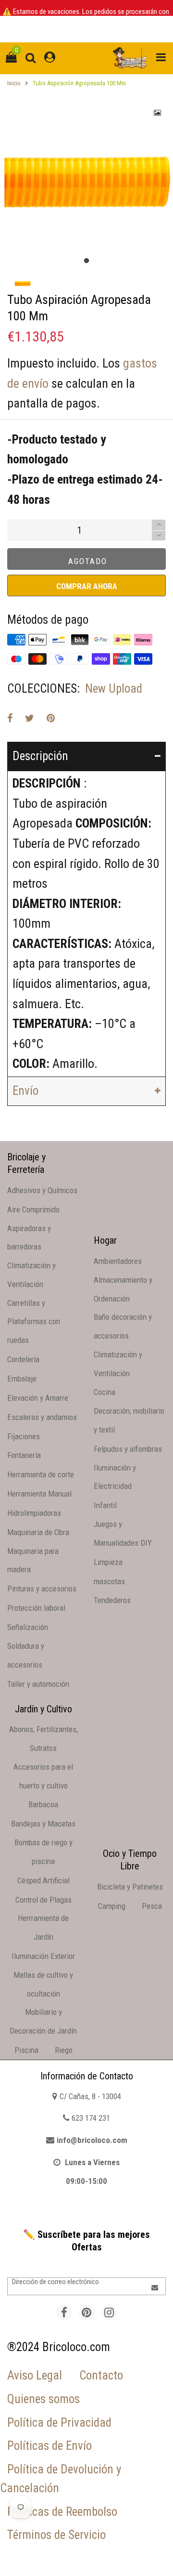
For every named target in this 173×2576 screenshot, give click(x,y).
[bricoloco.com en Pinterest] (87, 2313)
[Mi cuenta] (50, 58)
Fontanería (24, 1455)
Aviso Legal (35, 2375)
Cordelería (23, 1359)
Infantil (105, 1505)
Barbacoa (43, 1804)
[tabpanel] (86, 184)
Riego (64, 2050)
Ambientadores (118, 1261)
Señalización (28, 1627)
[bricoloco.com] (130, 58)
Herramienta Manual (39, 1494)
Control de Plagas (43, 1900)
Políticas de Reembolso (62, 2512)
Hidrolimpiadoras (34, 1513)
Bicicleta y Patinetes (130, 1887)
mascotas (109, 1581)
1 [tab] (86, 261)
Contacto (101, 2375)
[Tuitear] (30, 718)
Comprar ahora (87, 586)
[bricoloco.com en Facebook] (64, 2313)
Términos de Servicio (56, 2535)
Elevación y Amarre (38, 1398)
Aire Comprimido (33, 1209)
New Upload (114, 689)
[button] (159, 536)
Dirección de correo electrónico (56, 2282)
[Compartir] (10, 718)
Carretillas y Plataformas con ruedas (34, 1322)
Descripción (40, 756)
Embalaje (22, 1379)
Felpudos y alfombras (128, 1449)
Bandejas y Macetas (43, 1824)
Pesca (152, 1906)
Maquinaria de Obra (38, 1532)
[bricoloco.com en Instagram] (109, 2313)
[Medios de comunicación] (158, 113)
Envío (25, 1091)
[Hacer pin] (51, 718)
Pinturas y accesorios (42, 1589)
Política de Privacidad (59, 2423)
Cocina (105, 1392)
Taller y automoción (38, 1684)
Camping (112, 1906)
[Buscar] (31, 58)
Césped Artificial (43, 1880)
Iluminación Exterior (43, 1956)
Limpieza (108, 1562)
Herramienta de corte (41, 1474)
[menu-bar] (159, 58)
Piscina (26, 2050)
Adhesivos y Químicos (42, 1190)
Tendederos (112, 1600)
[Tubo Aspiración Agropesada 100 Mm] (86, 184)
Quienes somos (43, 2399)
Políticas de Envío (49, 2446)
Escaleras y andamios (42, 1417)
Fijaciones (24, 1436)
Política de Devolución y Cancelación (61, 2479)
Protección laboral (36, 1608)
